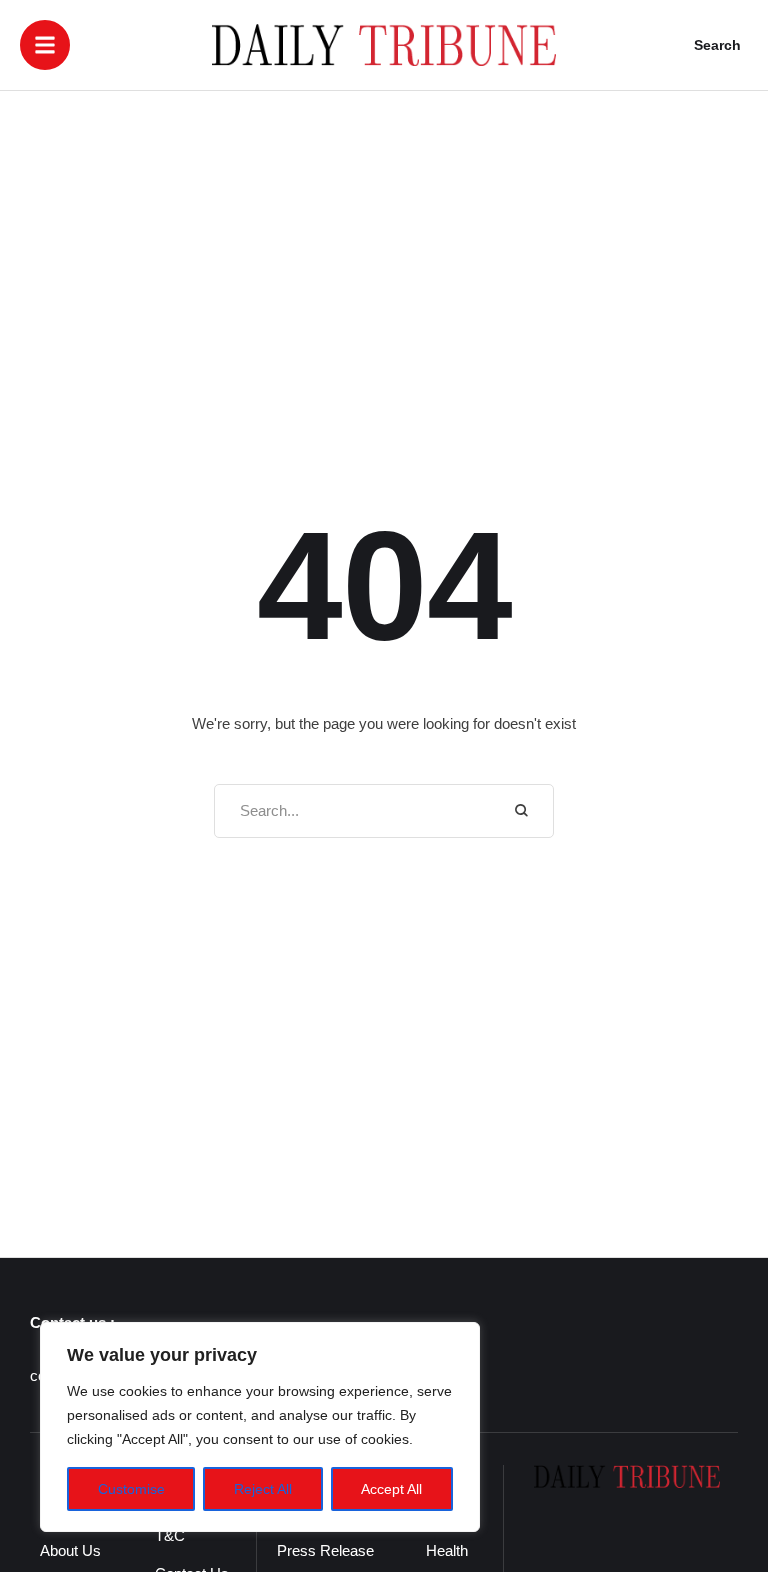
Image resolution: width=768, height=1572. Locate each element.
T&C (170, 1535)
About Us (70, 1550)
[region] (260, 1427)
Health (447, 1550)
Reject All (263, 1489)
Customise (131, 1489)
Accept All (391, 1489)
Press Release (325, 1550)
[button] (45, 45)
